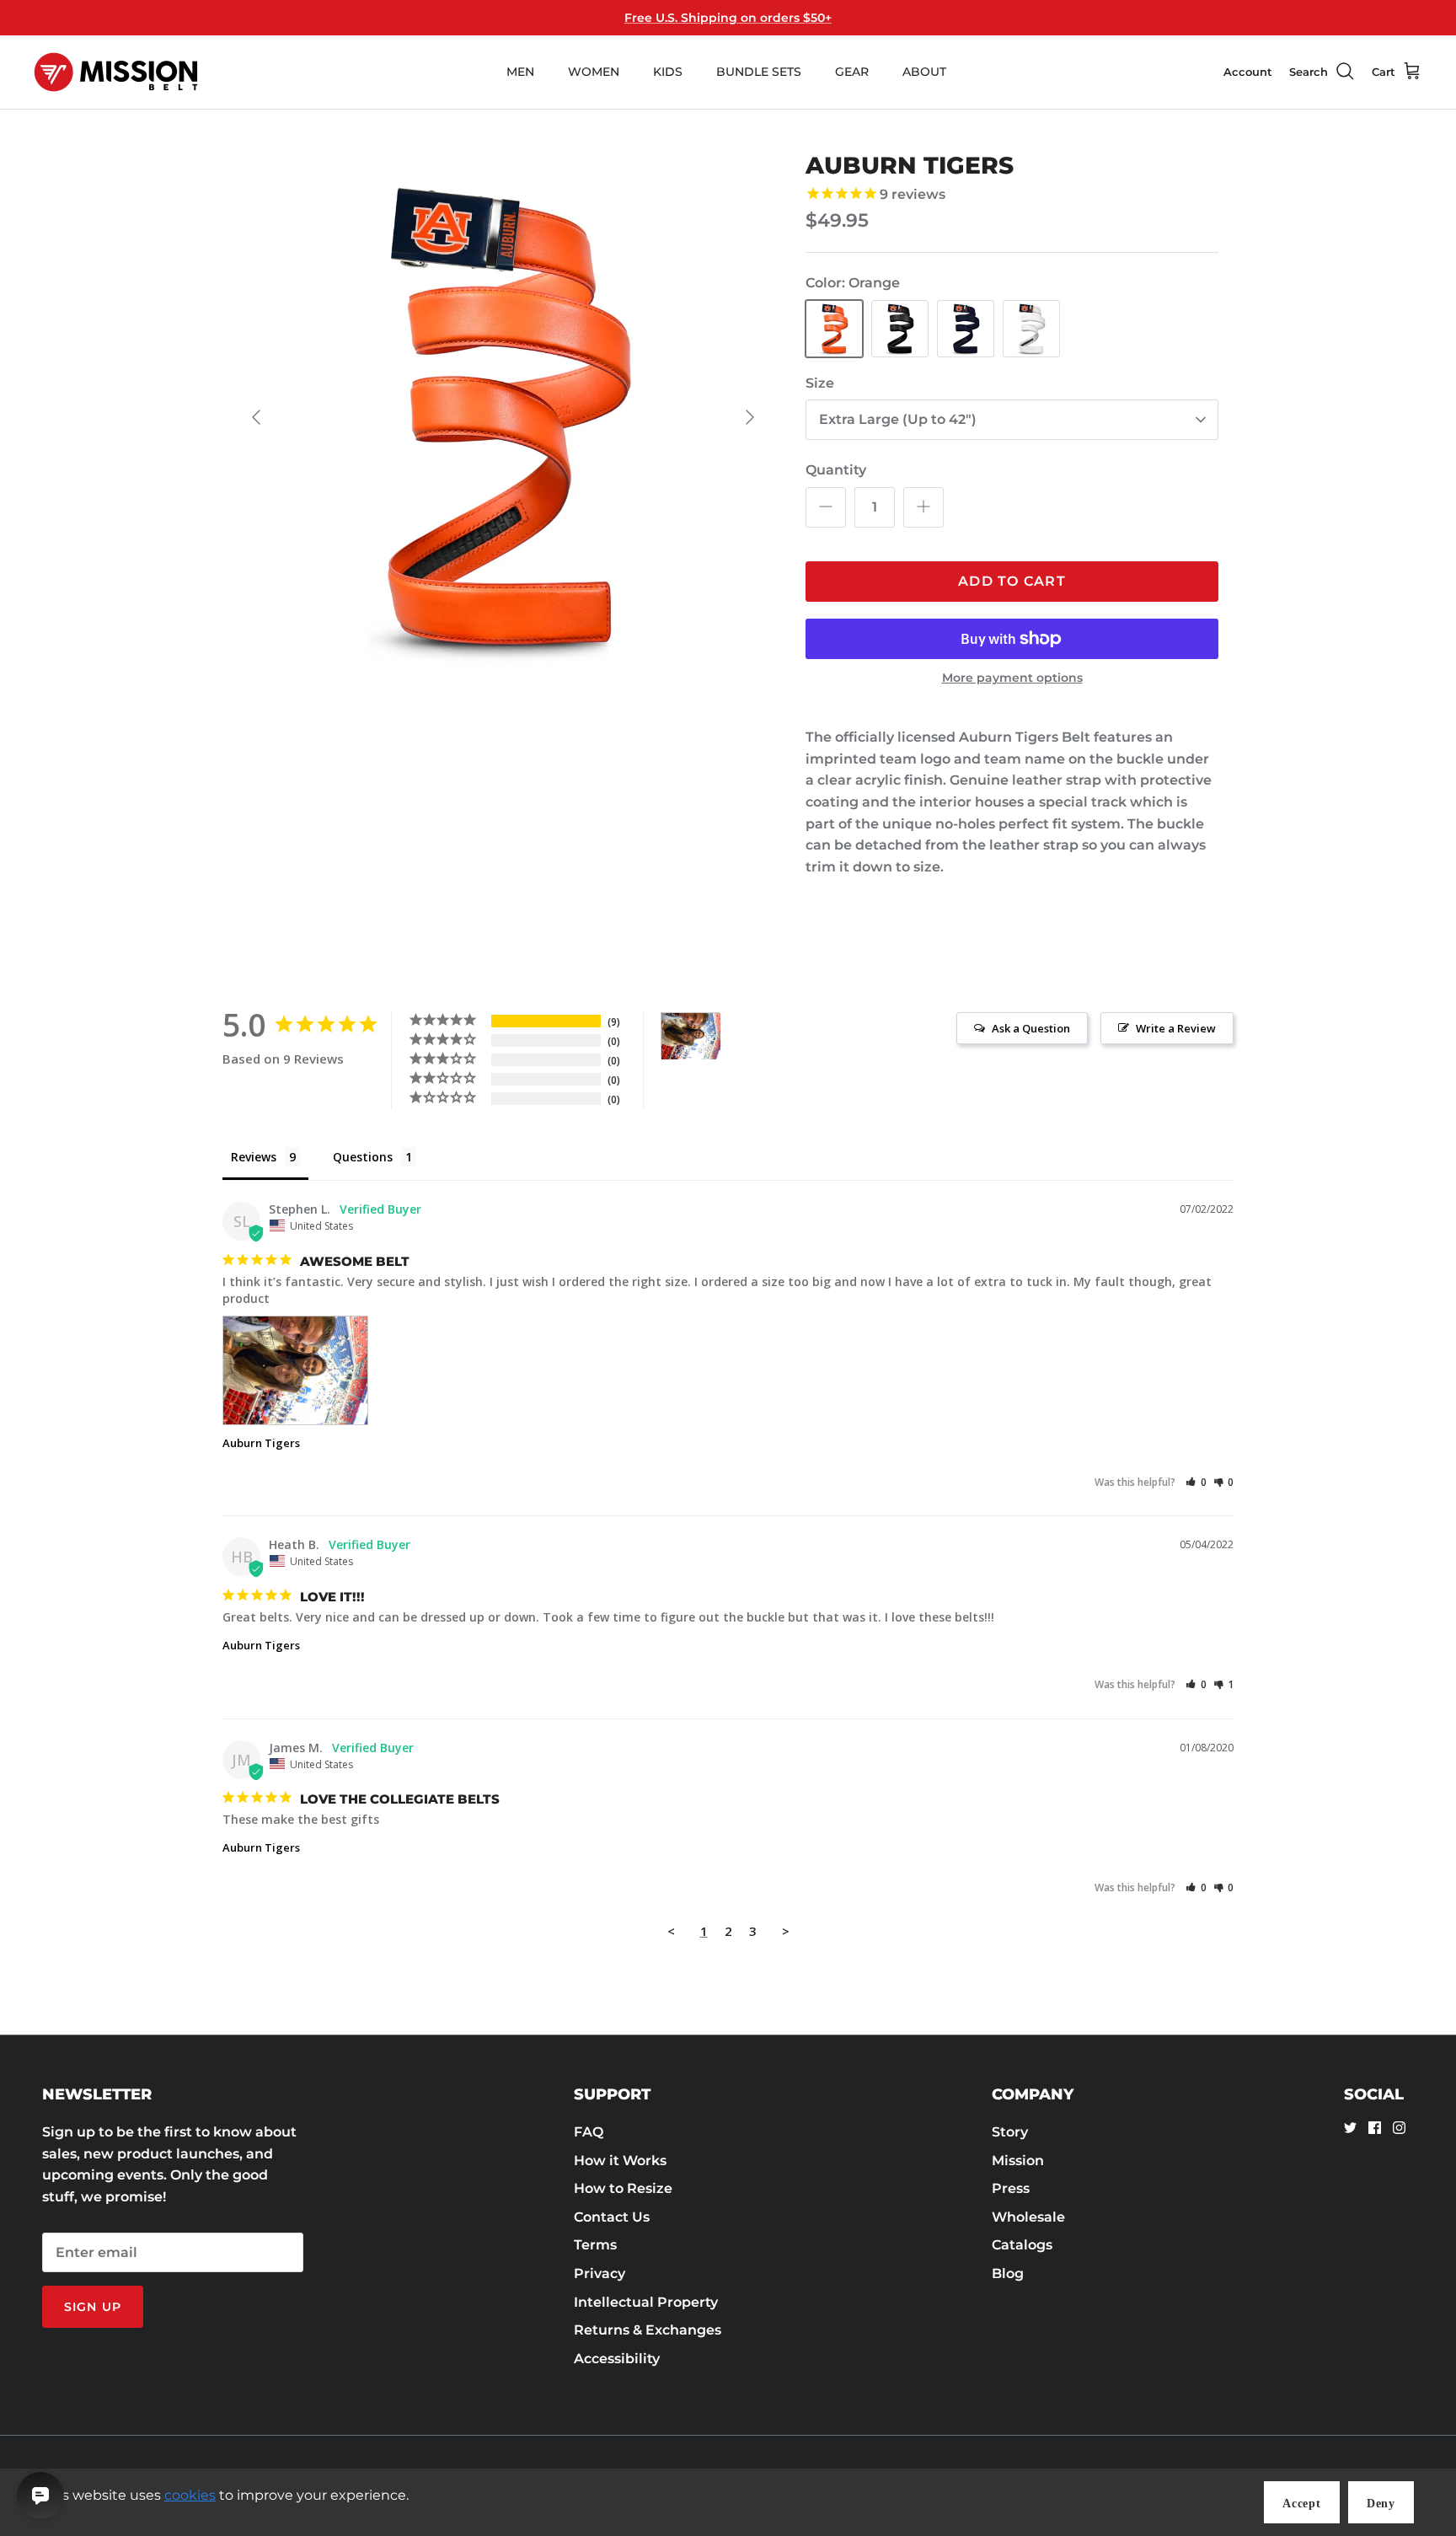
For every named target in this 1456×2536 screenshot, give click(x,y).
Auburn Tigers (261, 1443)
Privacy (600, 2273)
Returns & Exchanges (648, 2330)
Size (820, 383)
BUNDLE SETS (759, 72)
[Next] (750, 417)
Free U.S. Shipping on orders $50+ (728, 18)
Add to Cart (1012, 581)
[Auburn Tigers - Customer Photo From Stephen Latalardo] (691, 1036)
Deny (1381, 2504)
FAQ (589, 2132)
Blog (1008, 2273)
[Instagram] (1399, 2128)
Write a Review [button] (1176, 1028)
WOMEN (594, 72)
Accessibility (617, 2359)
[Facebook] (1375, 2128)
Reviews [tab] (254, 1157)
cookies (190, 2495)
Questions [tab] (363, 1157)
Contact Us (612, 2217)
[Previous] (256, 417)
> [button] (786, 1931)
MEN (520, 72)
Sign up (93, 2307)
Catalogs (1022, 2245)
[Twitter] (1350, 2128)
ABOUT (924, 72)
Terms (595, 2245)
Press (1011, 2188)
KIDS (668, 72)
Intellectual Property (646, 2302)
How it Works (620, 2161)
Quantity (836, 470)
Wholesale (1028, 2217)
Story (1010, 2132)
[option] (503, 417)
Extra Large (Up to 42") (898, 419)
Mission (1018, 2161)
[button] (1196, 1482)
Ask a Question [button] (1031, 1028)
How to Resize (623, 2188)
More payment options (1012, 678)
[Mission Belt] (116, 72)
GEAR (852, 72)
